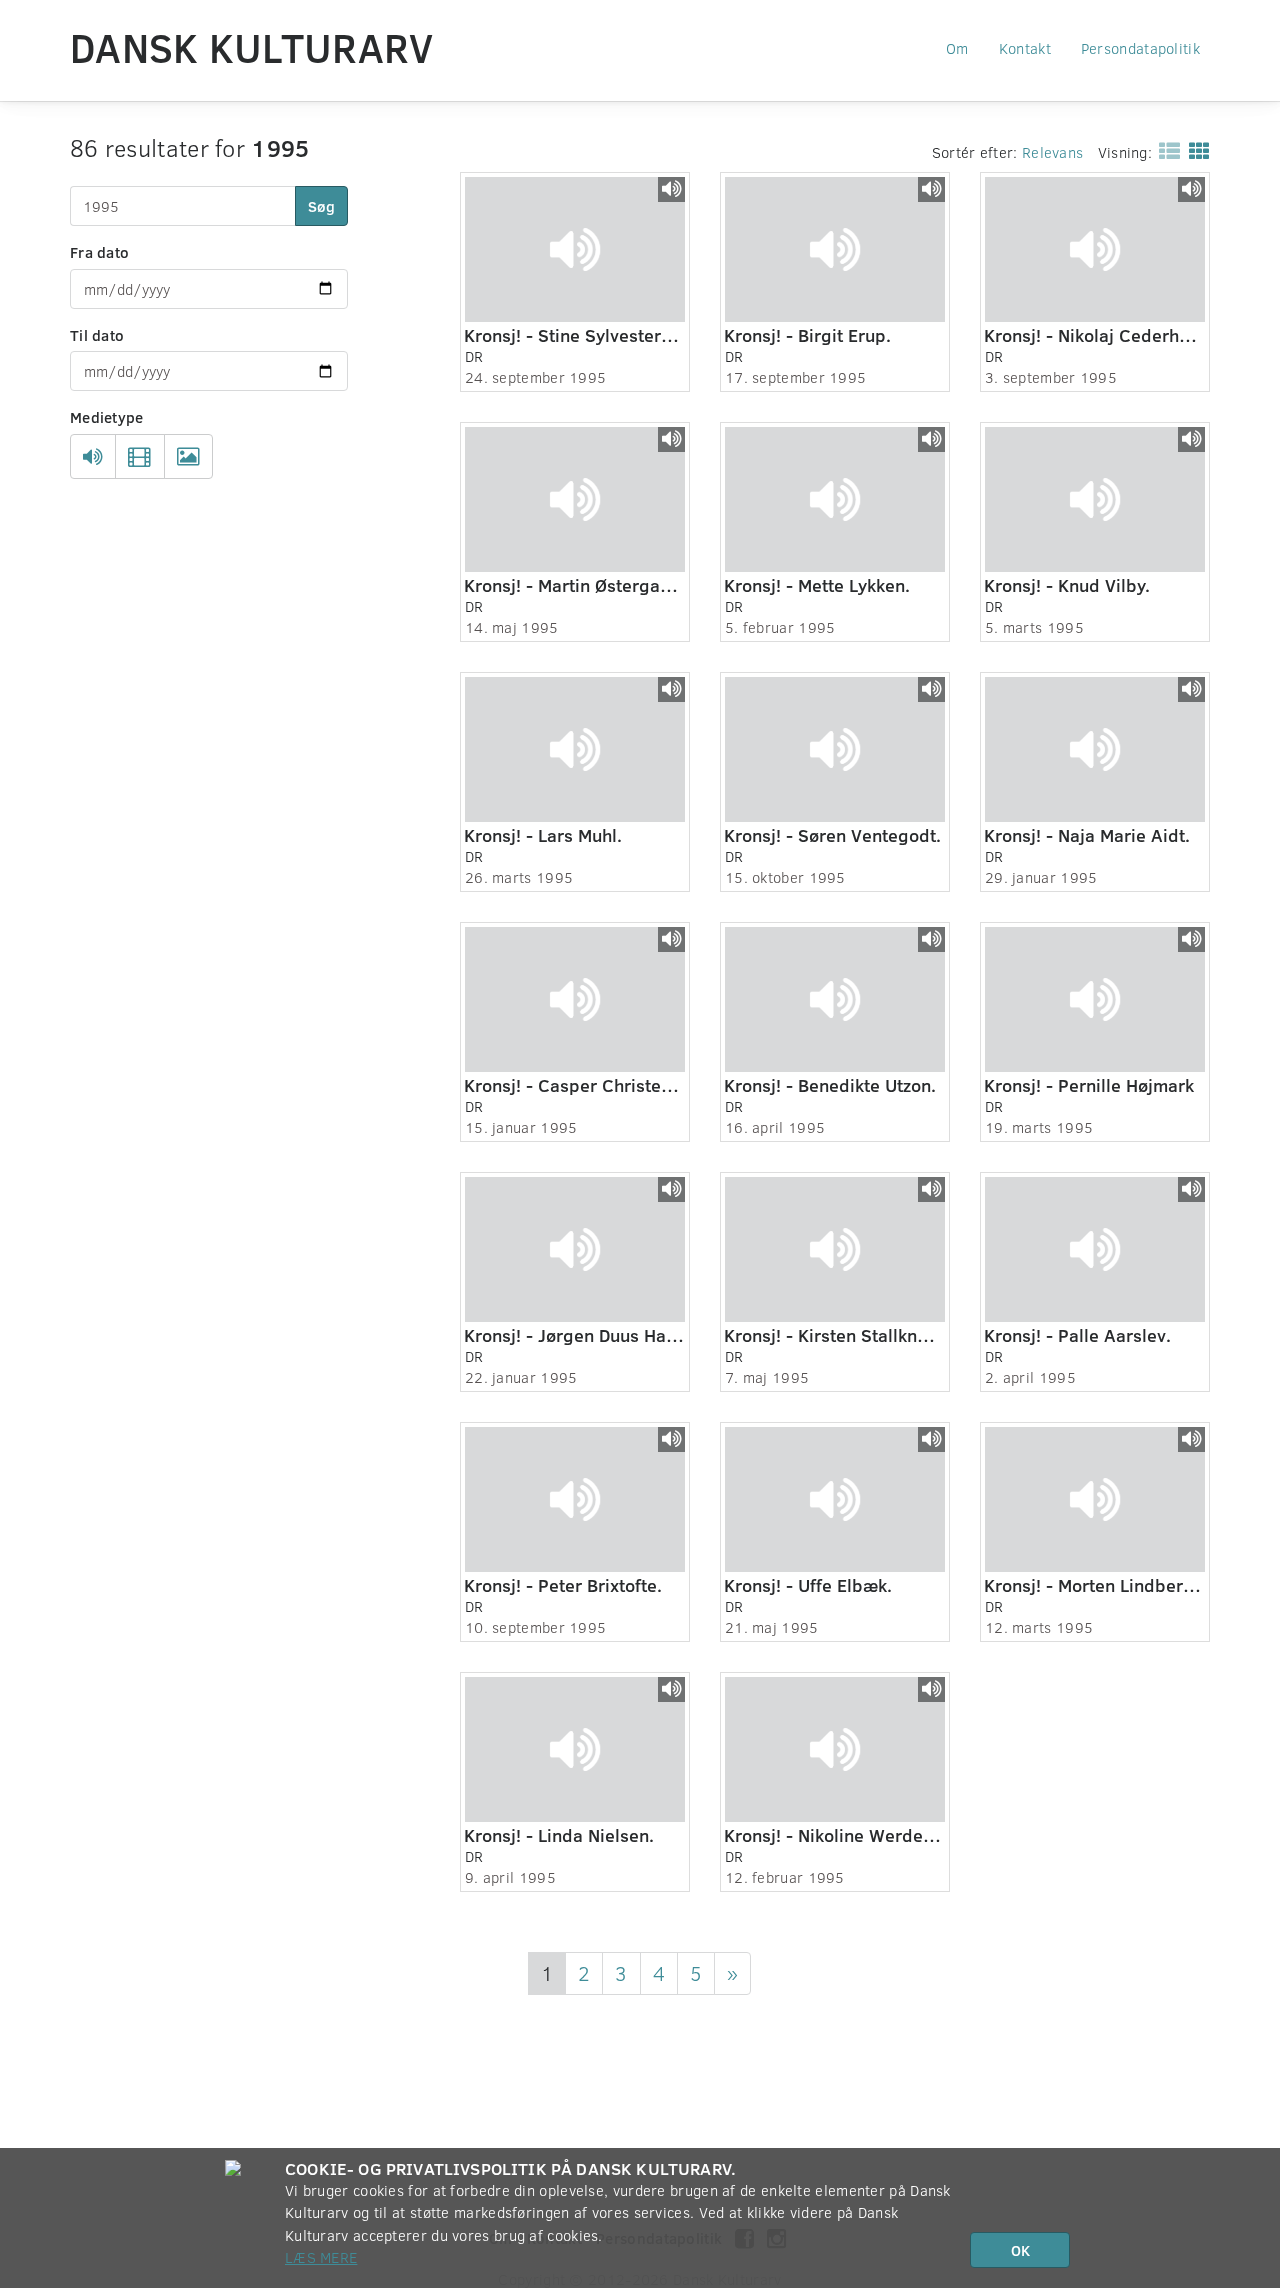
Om (957, 48)
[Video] (139, 457)
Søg (321, 206)
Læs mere (321, 2257)
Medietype (107, 417)
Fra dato (99, 252)
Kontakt (1025, 48)
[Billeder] (188, 457)
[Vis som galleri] (1195, 150)
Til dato (97, 335)
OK (1020, 2250)
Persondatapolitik (1140, 48)
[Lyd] (93, 457)
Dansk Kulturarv (252, 47)
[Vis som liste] (1165, 150)
